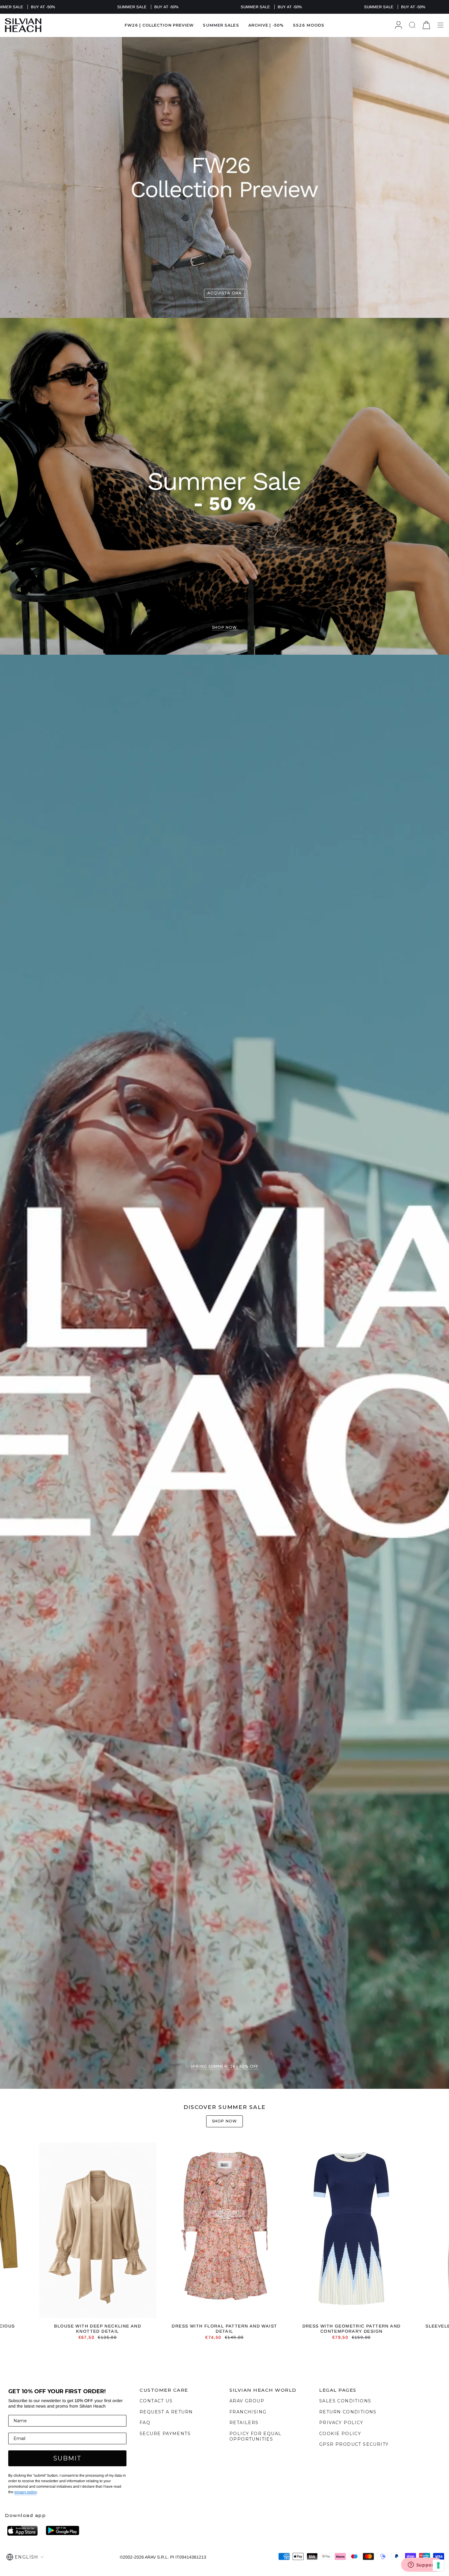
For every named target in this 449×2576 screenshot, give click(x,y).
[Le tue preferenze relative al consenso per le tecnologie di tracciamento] (438, 2565)
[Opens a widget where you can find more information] (422, 2565)
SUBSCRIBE (165, 1314)
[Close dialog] (338, 1204)
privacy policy (198, 1348)
